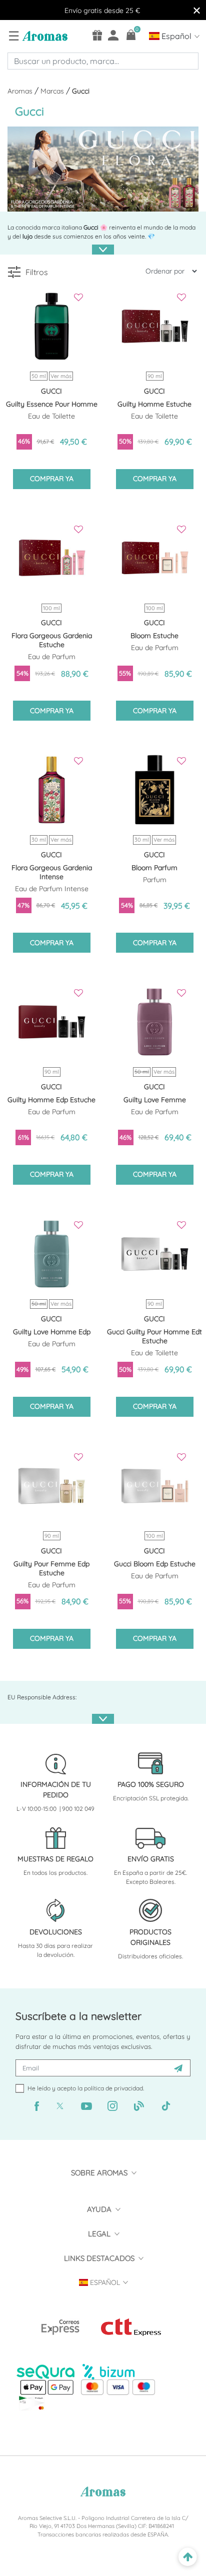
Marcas (53, 91)
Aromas (21, 91)
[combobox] (103, 61)
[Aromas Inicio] (44, 36)
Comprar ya (52, 479)
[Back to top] (188, 2557)
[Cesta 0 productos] (131, 35)
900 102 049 (78, 1809)
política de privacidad (113, 2088)
